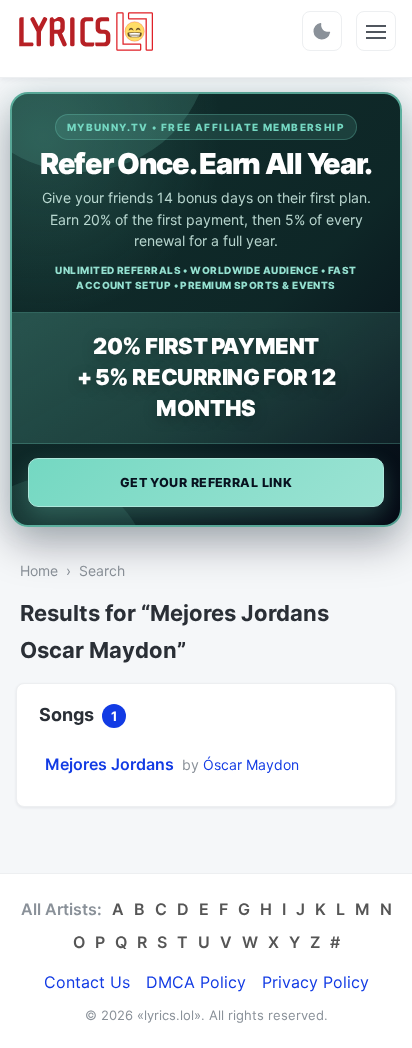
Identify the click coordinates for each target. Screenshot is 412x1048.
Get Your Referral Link (206, 482)
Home (39, 570)
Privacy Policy (315, 982)
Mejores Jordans (109, 764)
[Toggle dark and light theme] (322, 31)
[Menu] (376, 31)
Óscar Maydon (251, 764)
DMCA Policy (196, 982)
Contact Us (87, 982)
